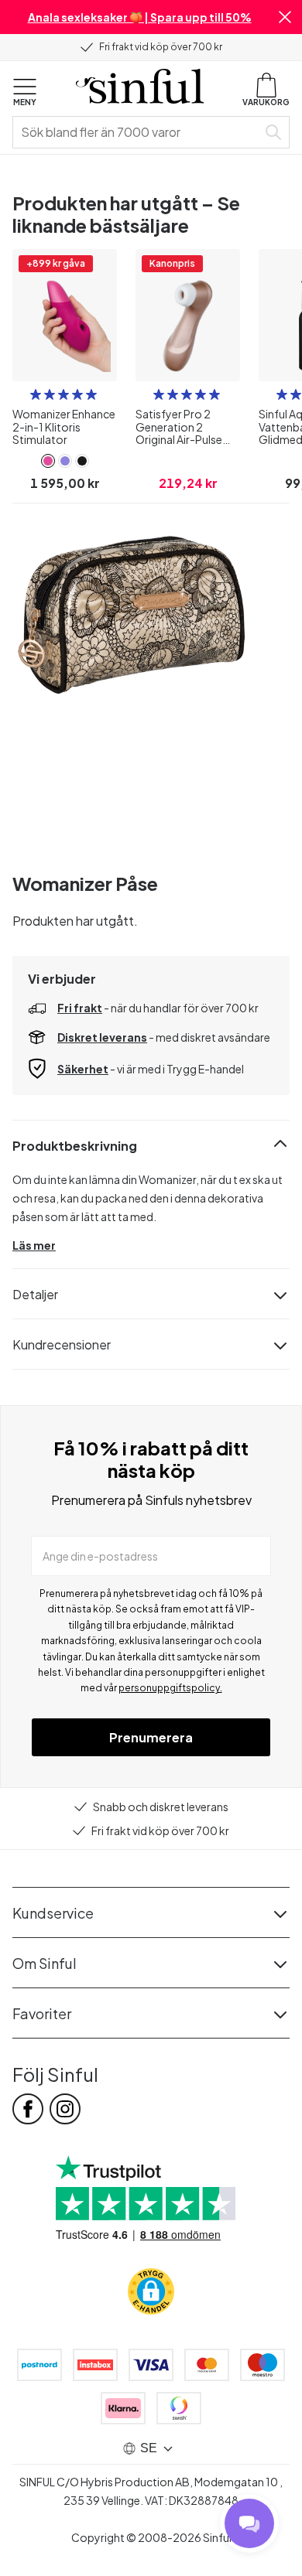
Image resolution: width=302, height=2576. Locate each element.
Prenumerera (151, 1737)
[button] (285, 17)
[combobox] (138, 132)
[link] (48, 461)
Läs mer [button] (34, 1245)
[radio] (36, 394)
